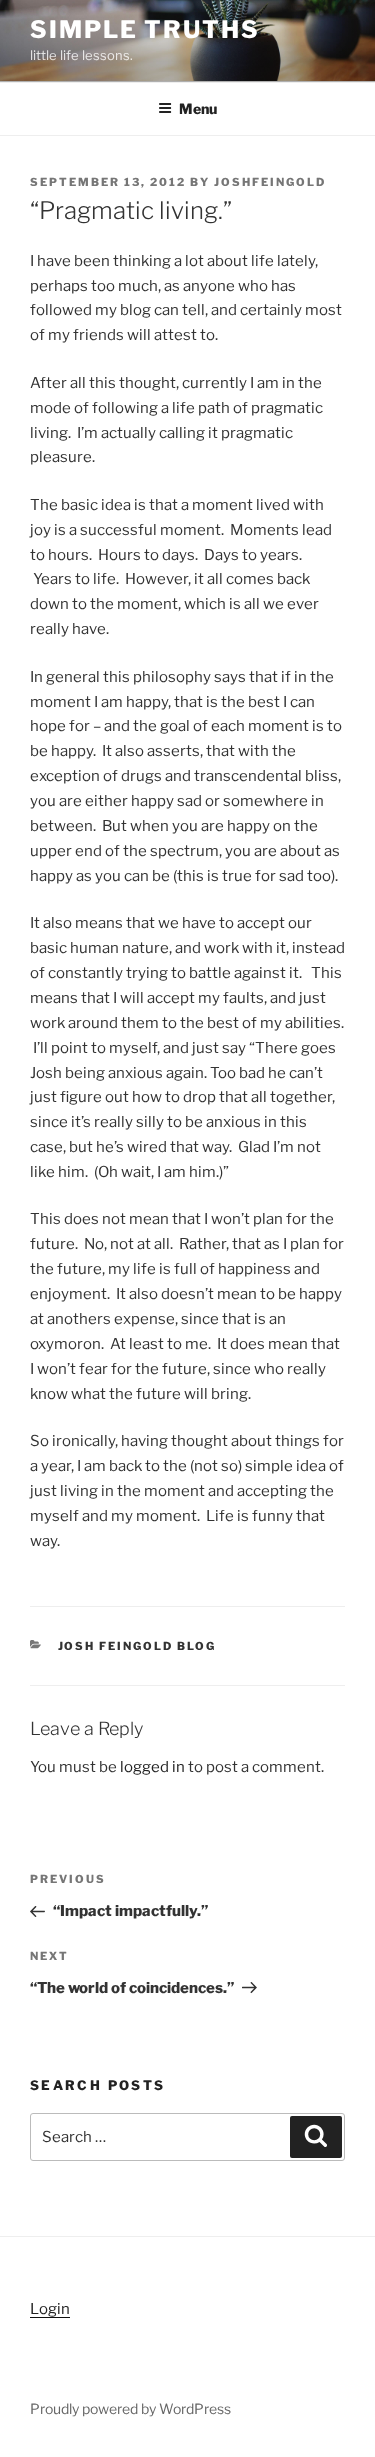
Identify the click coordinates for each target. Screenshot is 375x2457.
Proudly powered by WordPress (130, 2408)
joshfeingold (270, 182)
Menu (198, 108)
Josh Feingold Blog (137, 1646)
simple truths (145, 29)
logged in (152, 1767)
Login (50, 2309)
